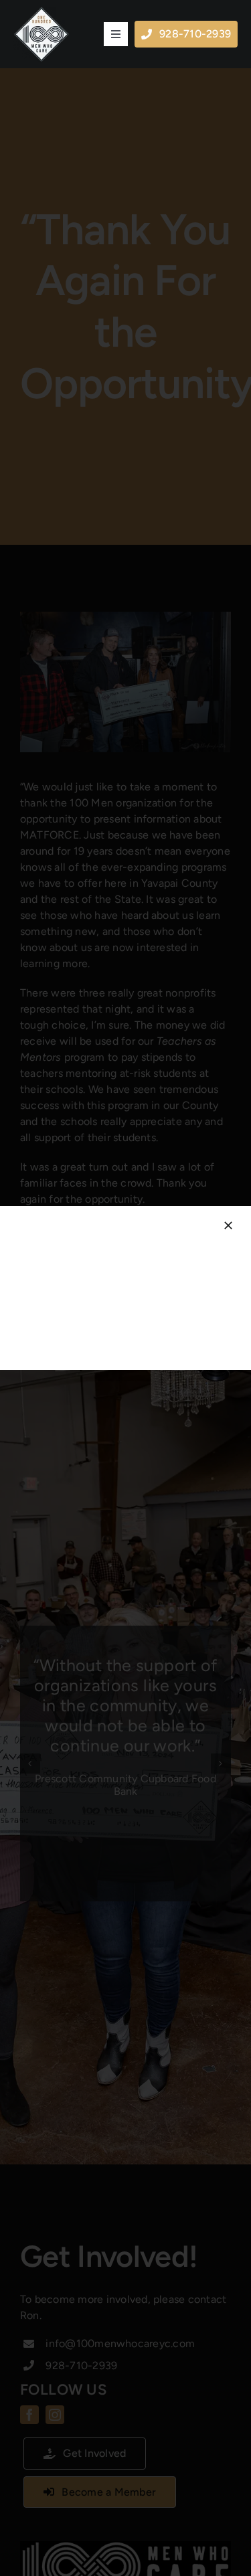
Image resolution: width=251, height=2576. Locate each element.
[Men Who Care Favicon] (41, 12)
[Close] (228, 1225)
